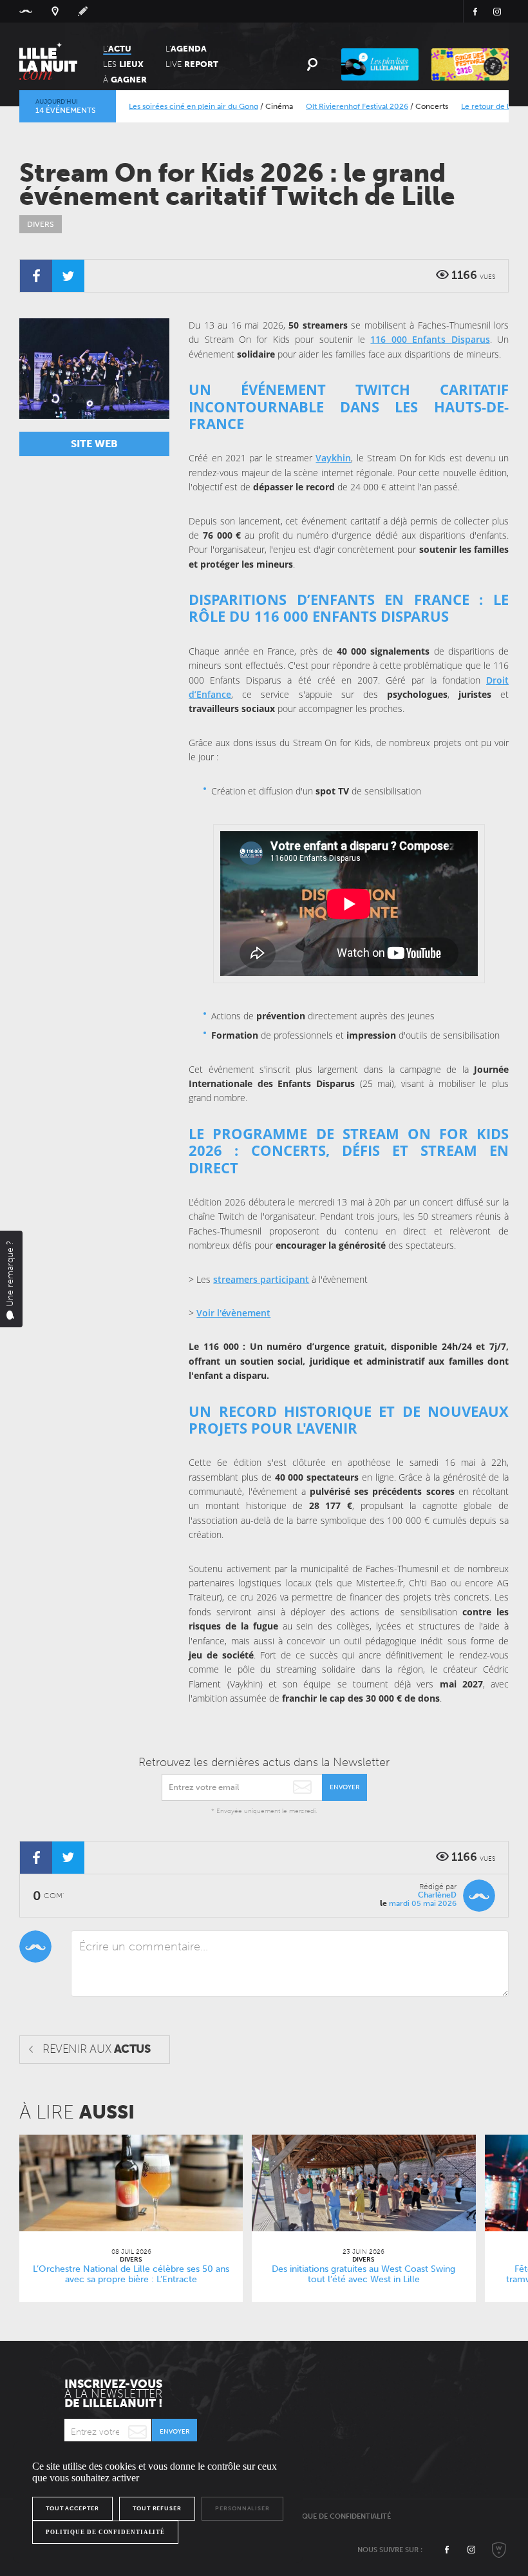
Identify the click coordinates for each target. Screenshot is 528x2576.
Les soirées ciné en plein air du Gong (164, 106)
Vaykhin (333, 458)
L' (117, 49)
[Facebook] (36, 276)
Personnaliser (242, 2508)
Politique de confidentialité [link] (105, 2532)
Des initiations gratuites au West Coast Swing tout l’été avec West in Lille (363, 2274)
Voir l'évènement (233, 1313)
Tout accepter (72, 2508)
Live (192, 64)
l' (186, 49)
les (123, 64)
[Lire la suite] (131, 2183)
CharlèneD (437, 1895)
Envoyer (344, 1787)
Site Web (94, 444)
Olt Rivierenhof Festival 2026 (327, 106)
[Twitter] (68, 276)
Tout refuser (157, 2508)
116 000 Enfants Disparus (430, 339)
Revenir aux (96, 2049)
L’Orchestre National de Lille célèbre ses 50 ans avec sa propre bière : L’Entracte (131, 2274)
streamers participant (261, 1279)
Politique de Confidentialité (335, 2516)
